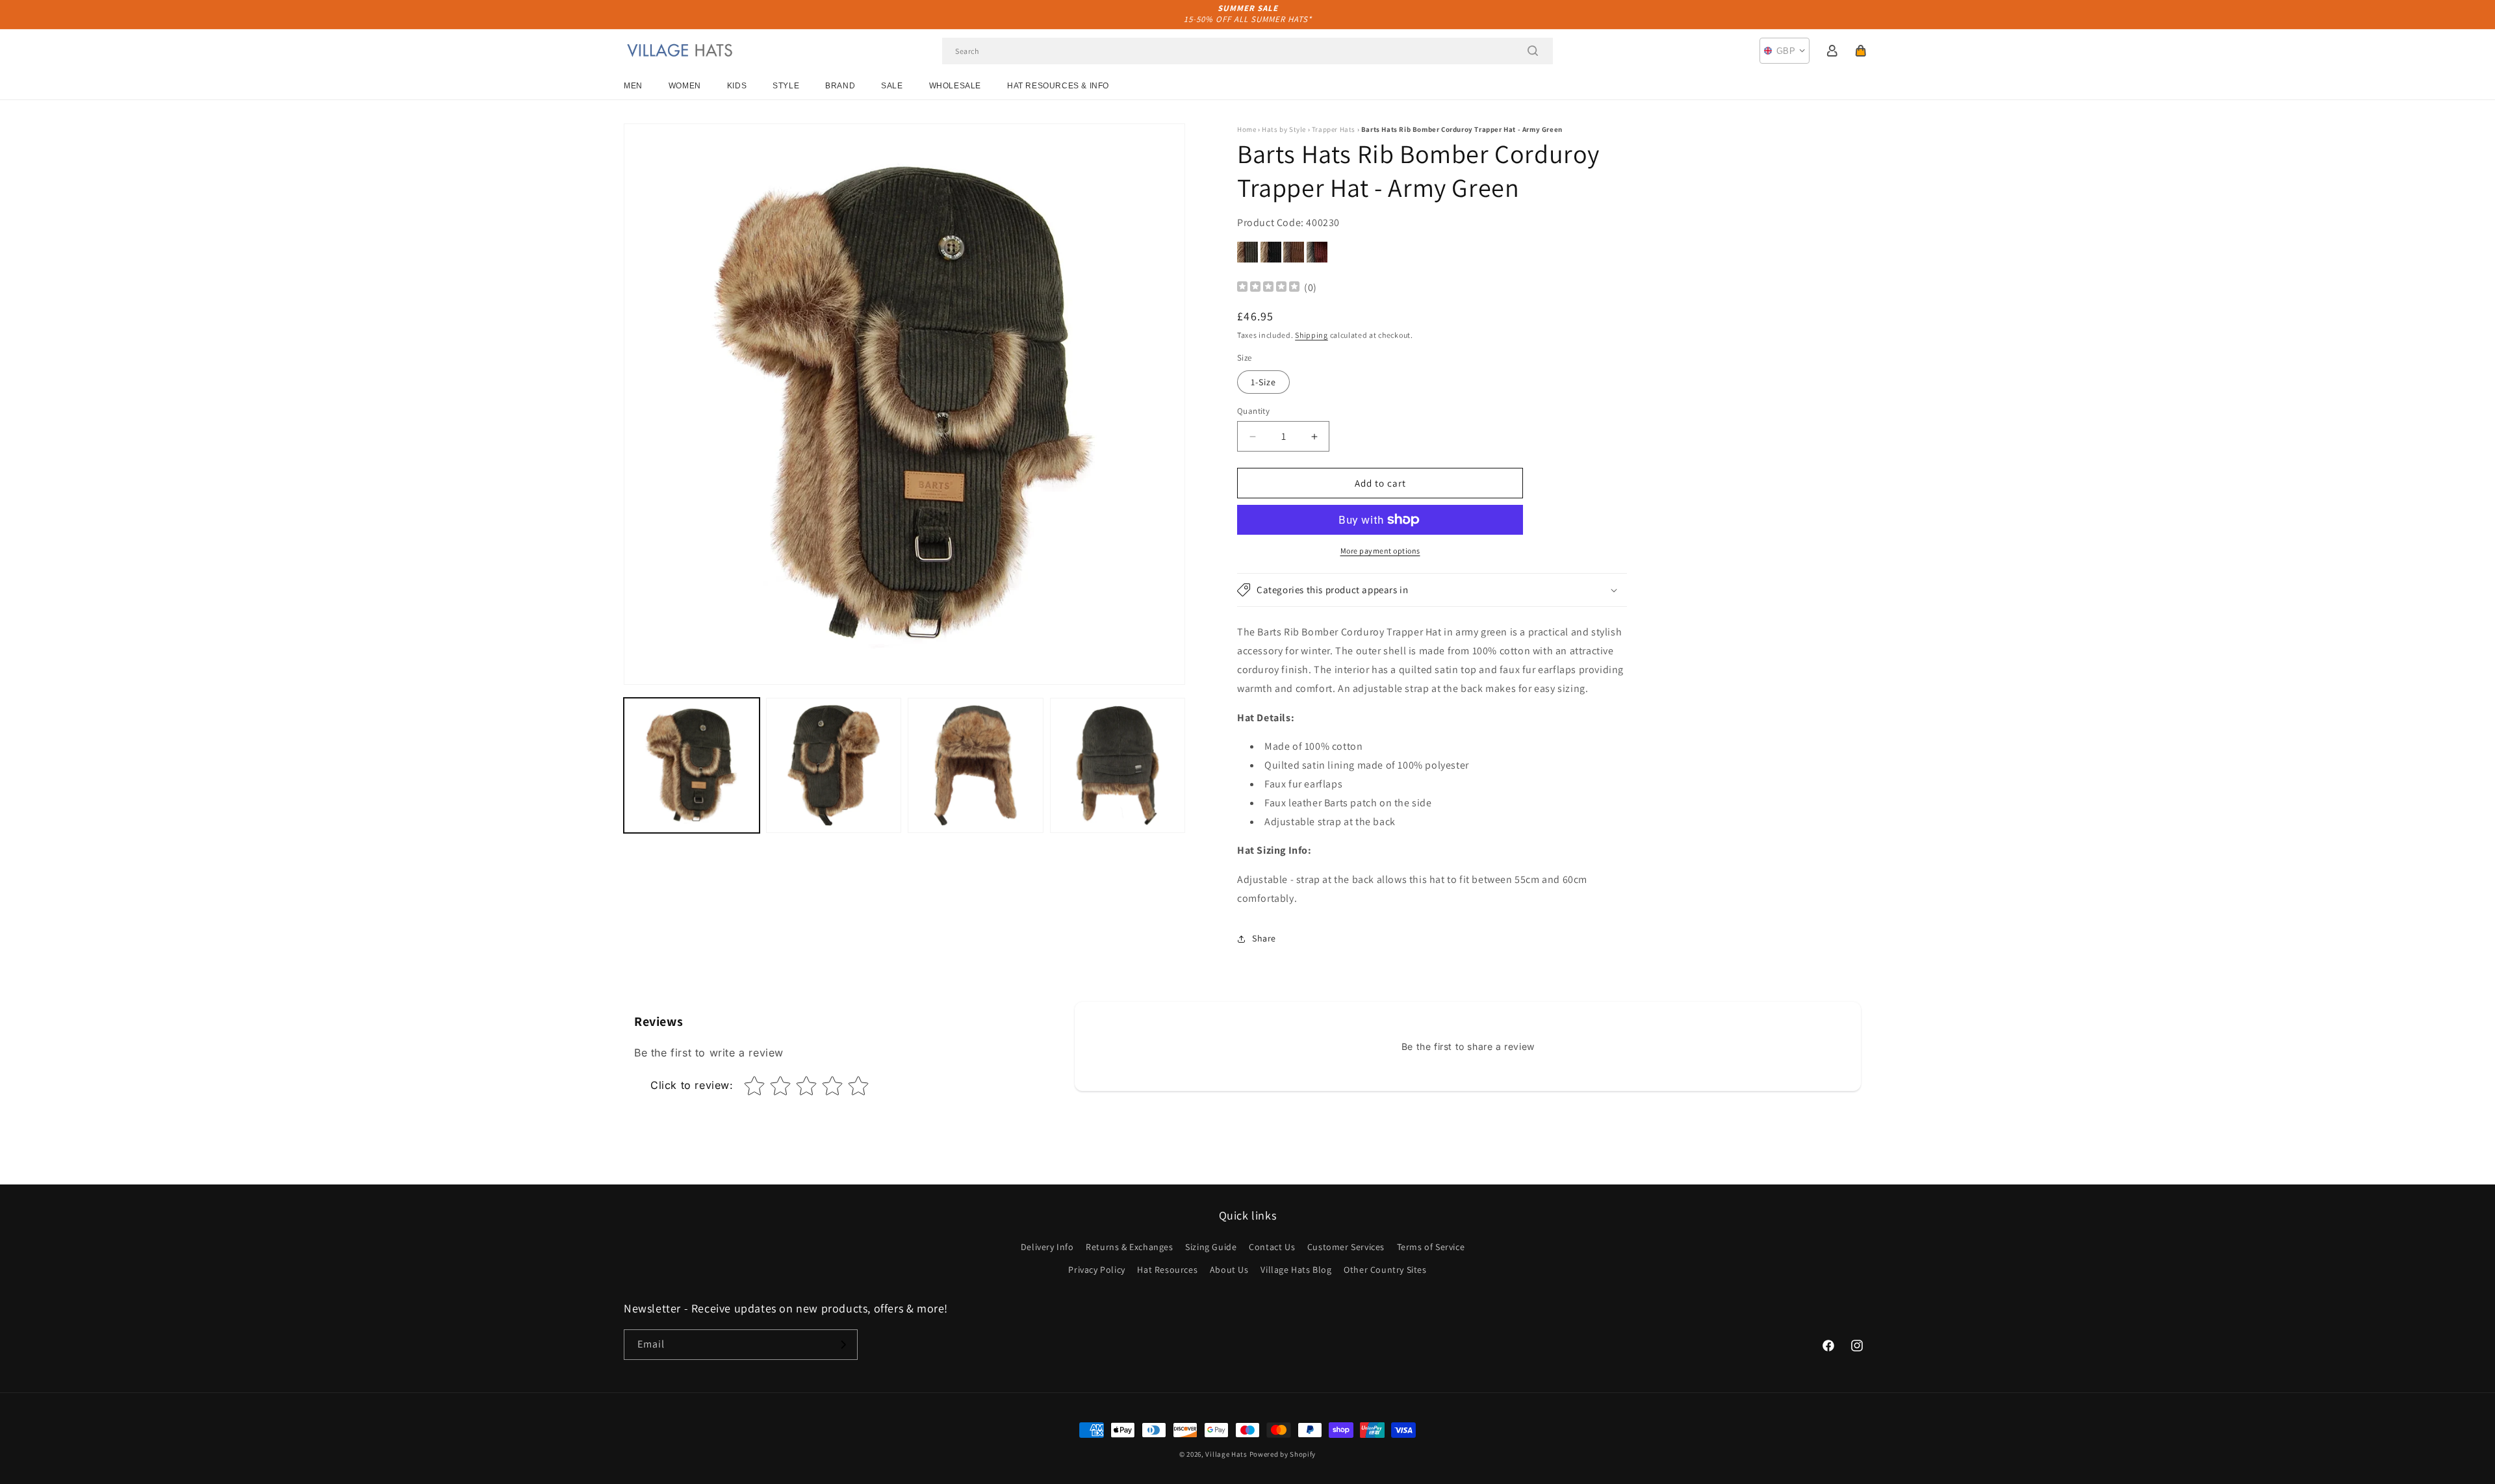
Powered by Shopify (1283, 1454)
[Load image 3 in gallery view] (976, 766)
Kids (737, 86)
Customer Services (1346, 1247)
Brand (840, 86)
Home (1247, 129)
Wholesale (955, 86)
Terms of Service (1431, 1247)
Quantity (1253, 411)
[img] (1268, 288)
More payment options (1380, 551)
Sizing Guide (1211, 1247)
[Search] (1533, 51)
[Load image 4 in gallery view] (1118, 766)
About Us (1229, 1270)
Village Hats (1226, 1454)
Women (685, 86)
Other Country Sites (1385, 1270)
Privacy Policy (1096, 1270)
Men (633, 86)
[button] (1861, 51)
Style (786, 86)
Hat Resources (1167, 1270)
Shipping (1311, 335)
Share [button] (1264, 938)
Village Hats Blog (1296, 1270)
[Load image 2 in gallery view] (834, 766)
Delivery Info (1047, 1247)
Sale (892, 86)
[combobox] (1247, 51)
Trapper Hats (1334, 129)
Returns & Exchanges (1129, 1247)
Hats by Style (1284, 129)
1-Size (1263, 382)
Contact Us (1272, 1247)
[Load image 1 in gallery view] (692, 766)
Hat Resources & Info (1058, 86)
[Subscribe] (843, 1345)
